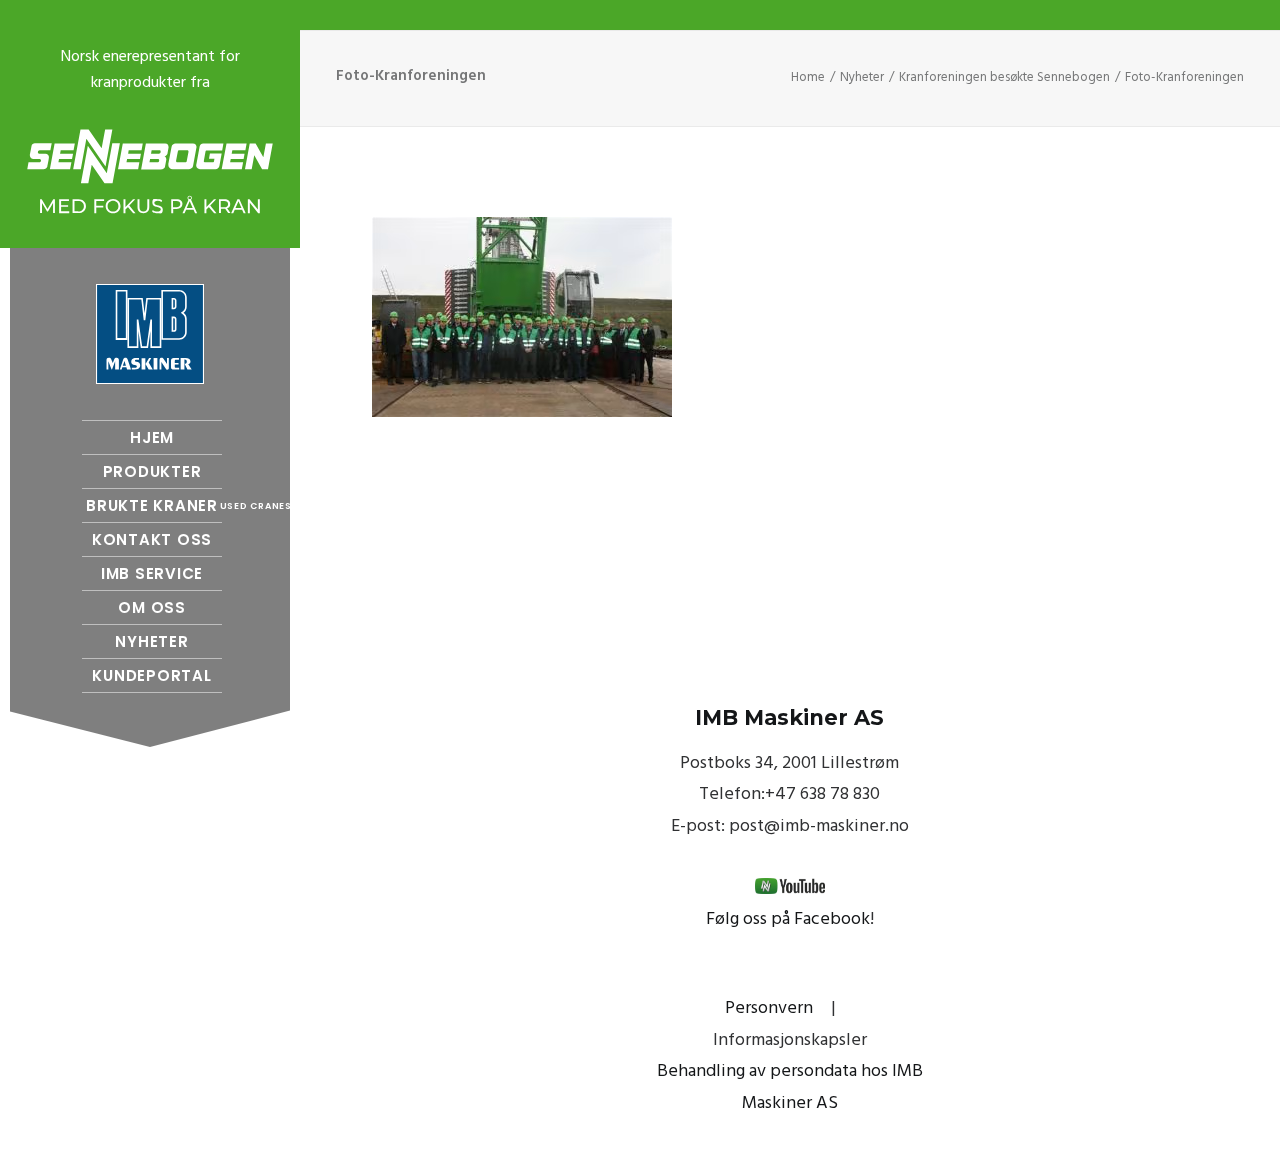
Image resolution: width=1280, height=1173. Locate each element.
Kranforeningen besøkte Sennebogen (1004, 77)
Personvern (769, 1008)
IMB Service (152, 573)
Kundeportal (151, 675)
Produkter (152, 471)
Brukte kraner (154, 505)
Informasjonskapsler (790, 1040)
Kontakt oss (152, 539)
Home (808, 77)
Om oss (152, 607)
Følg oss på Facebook (788, 919)
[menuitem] (150, 437)
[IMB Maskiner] (150, 334)
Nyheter (151, 641)
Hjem (152, 437)
